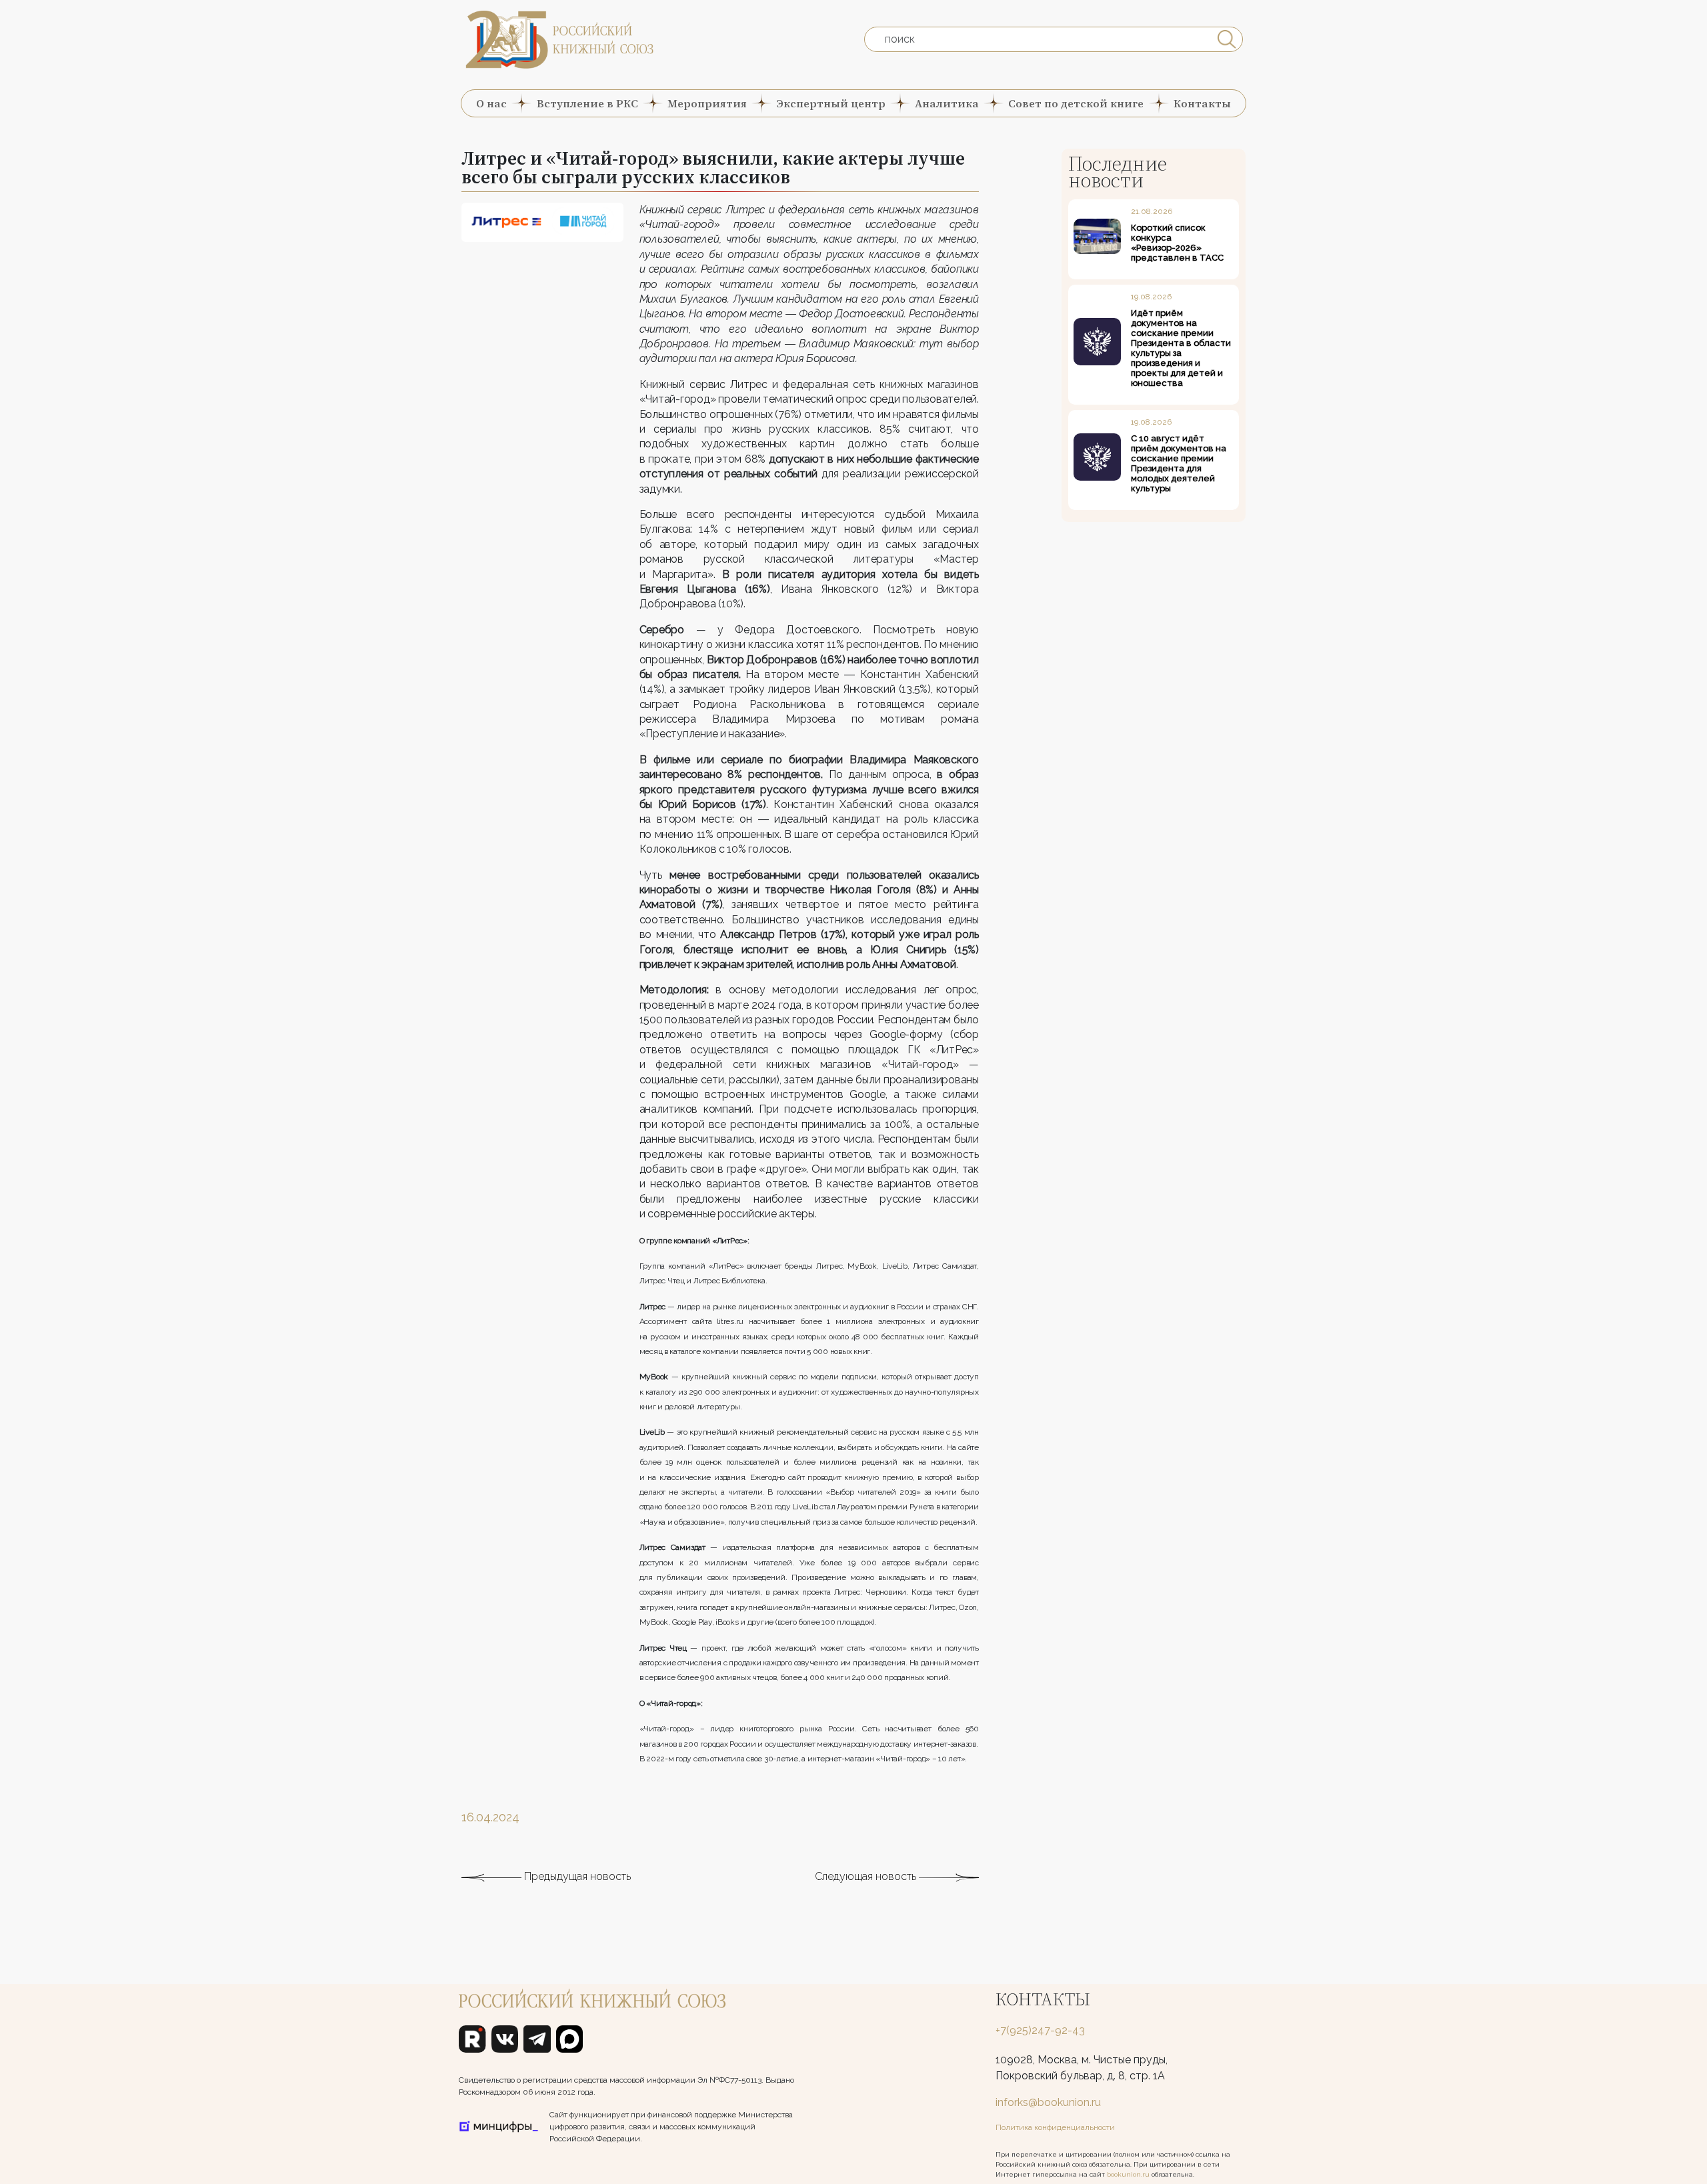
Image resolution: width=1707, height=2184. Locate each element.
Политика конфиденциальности (1055, 2127)
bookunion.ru (1128, 2174)
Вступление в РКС (587, 103)
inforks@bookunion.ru (1048, 2102)
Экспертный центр (831, 103)
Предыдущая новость (576, 1876)
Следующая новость (867, 1876)
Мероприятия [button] (707, 103)
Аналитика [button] (947, 103)
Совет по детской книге (1076, 103)
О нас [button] (491, 103)
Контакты (1202, 103)
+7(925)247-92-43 (1040, 2030)
